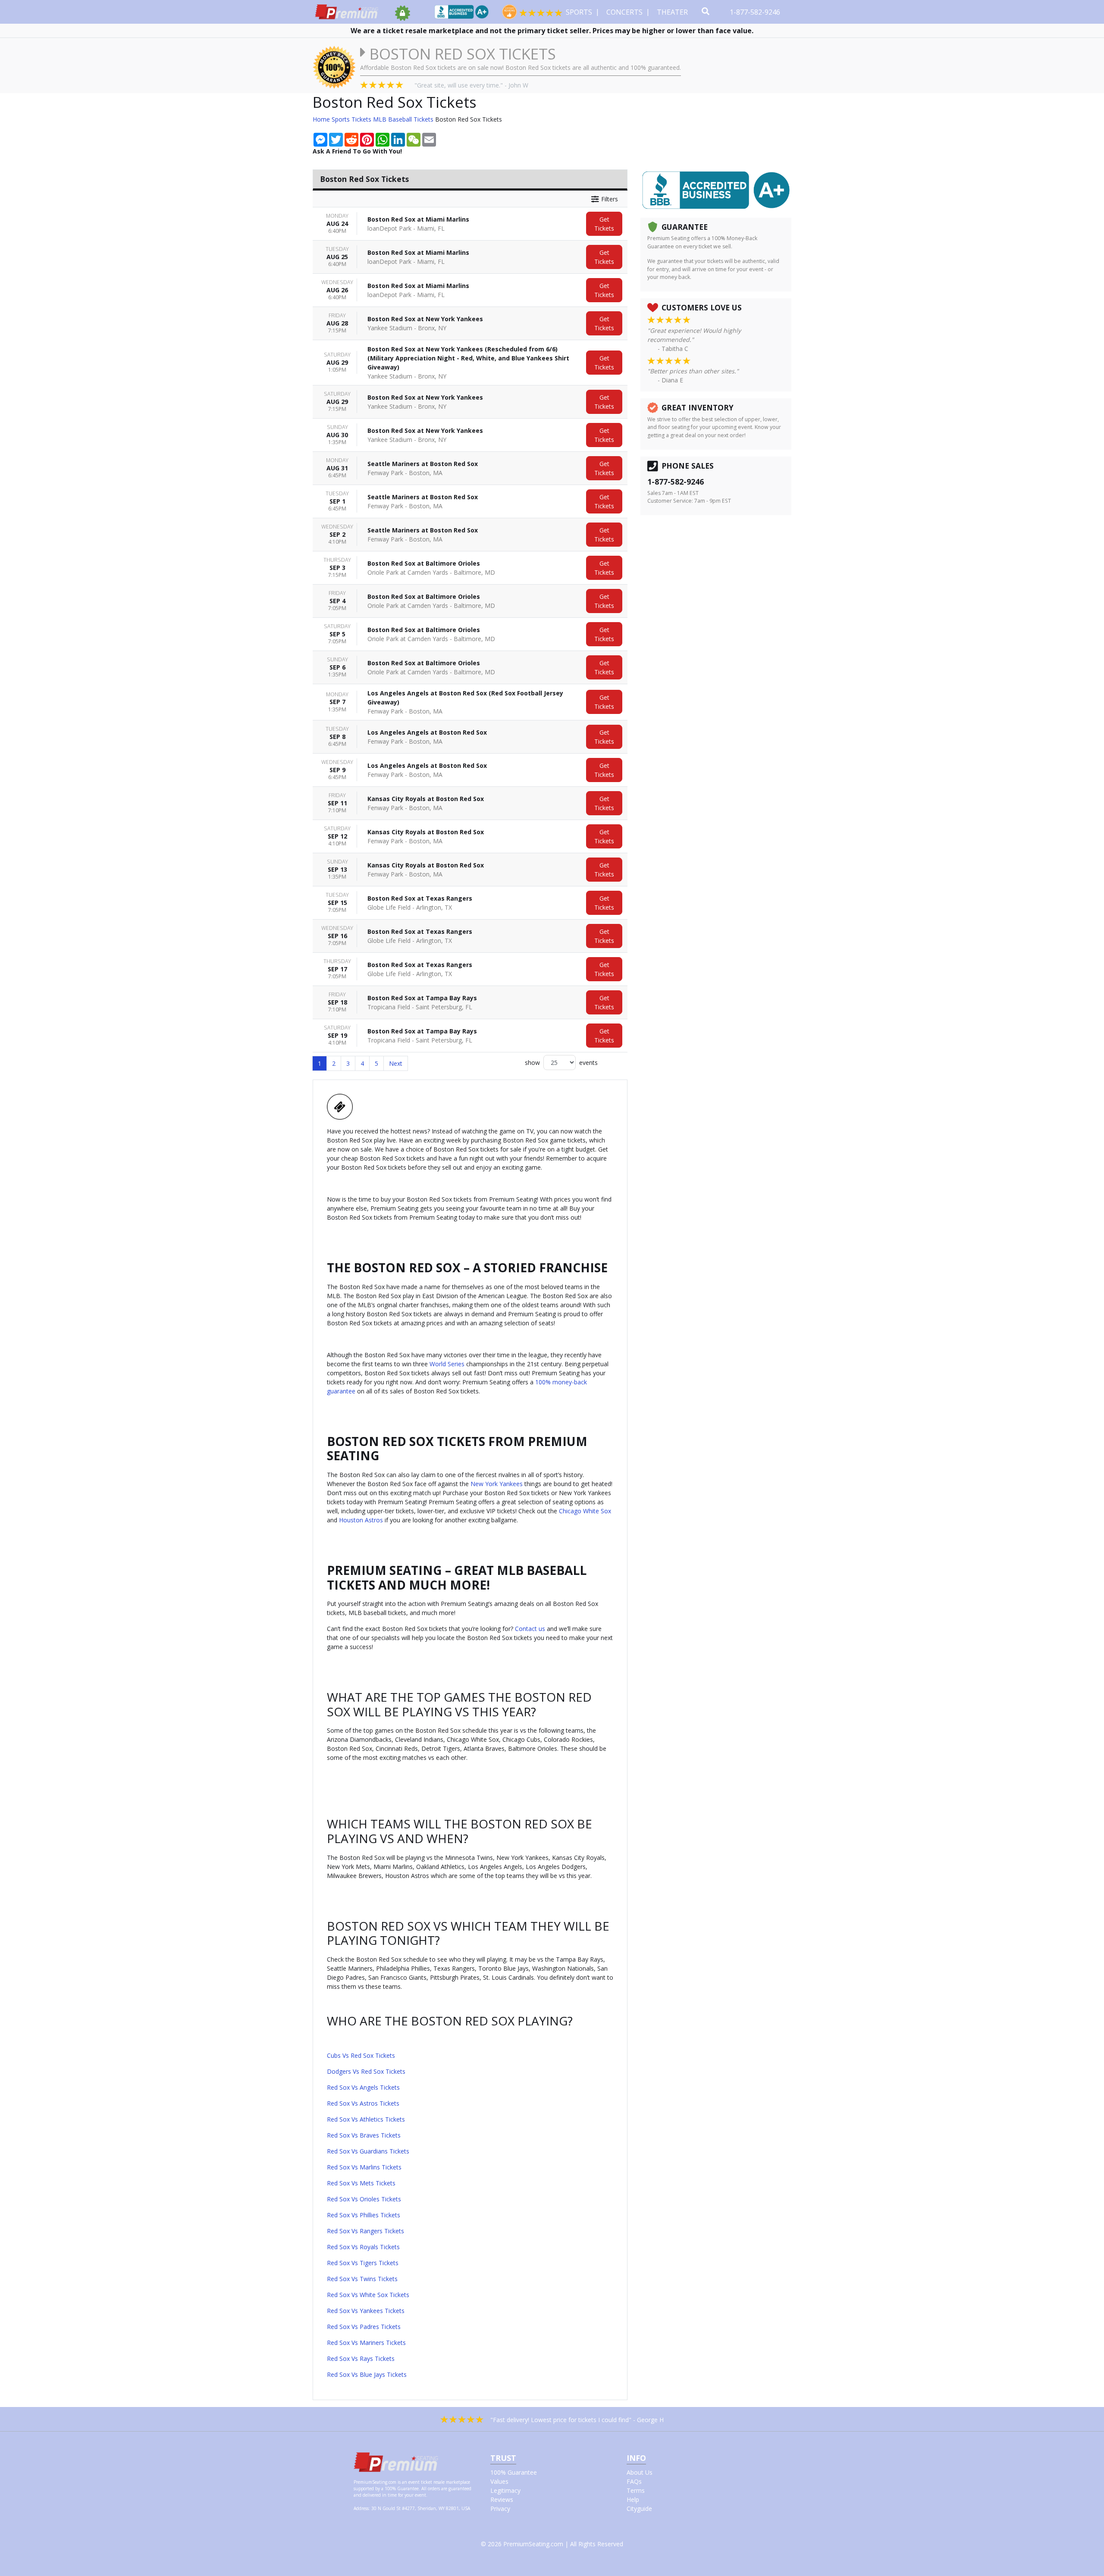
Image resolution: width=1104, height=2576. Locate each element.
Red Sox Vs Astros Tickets (363, 2103)
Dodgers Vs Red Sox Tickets (366, 2071)
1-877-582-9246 (756, 12)
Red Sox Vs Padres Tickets (364, 2327)
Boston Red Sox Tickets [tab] (364, 179)
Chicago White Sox (585, 1511)
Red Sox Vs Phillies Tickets (364, 2215)
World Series (447, 1364)
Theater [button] (673, 12)
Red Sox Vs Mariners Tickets (366, 2343)
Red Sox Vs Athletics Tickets (366, 2119)
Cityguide (639, 2509)
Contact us (530, 1629)
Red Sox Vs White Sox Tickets (368, 2295)
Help (633, 2499)
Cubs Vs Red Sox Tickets (361, 2055)
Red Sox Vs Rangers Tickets (365, 2231)
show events (561, 1063)
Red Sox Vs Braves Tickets (364, 2135)
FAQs (634, 2481)
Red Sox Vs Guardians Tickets (368, 2151)
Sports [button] (580, 12)
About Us (640, 2472)
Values (499, 2481)
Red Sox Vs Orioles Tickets (364, 2199)
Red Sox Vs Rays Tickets (361, 2358)
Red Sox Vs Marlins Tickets (364, 2167)
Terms (636, 2490)
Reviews (502, 2499)
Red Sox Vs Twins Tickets (362, 2279)
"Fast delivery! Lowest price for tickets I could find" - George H (577, 2420)
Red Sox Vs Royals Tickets (363, 2247)
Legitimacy (505, 2490)
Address (361, 2508)
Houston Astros (361, 1520)
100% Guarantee (514, 2472)
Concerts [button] (625, 12)
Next (396, 1063)
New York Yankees (497, 1484)
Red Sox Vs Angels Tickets (363, 2087)
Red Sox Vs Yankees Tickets (366, 2311)
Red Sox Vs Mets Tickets (361, 2183)
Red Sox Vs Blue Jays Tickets (367, 2374)
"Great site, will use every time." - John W (471, 85)
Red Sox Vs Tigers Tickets (363, 2263)
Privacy (500, 2509)
